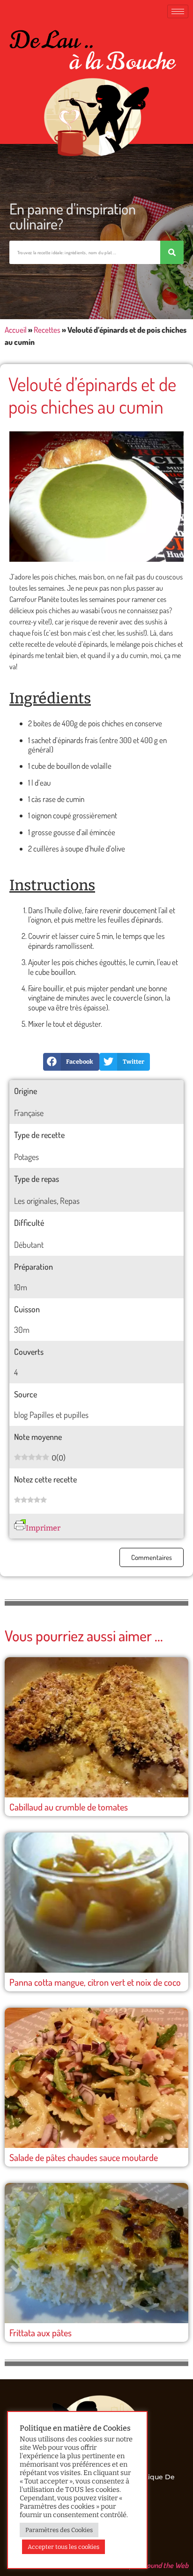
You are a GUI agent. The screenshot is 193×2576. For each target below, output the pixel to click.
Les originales (35, 1201)
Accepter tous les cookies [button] (63, 2547)
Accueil (16, 330)
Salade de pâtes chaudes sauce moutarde (84, 2157)
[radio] (17, 1501)
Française (29, 1113)
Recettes (47, 330)
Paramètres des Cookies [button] (59, 2530)
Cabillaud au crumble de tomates (69, 1807)
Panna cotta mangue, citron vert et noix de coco (95, 1982)
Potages (26, 1157)
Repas (70, 1201)
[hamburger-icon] (178, 11)
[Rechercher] (172, 252)
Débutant (29, 1245)
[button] (71, 1062)
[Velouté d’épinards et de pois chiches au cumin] (96, 497)
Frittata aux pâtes (41, 2333)
